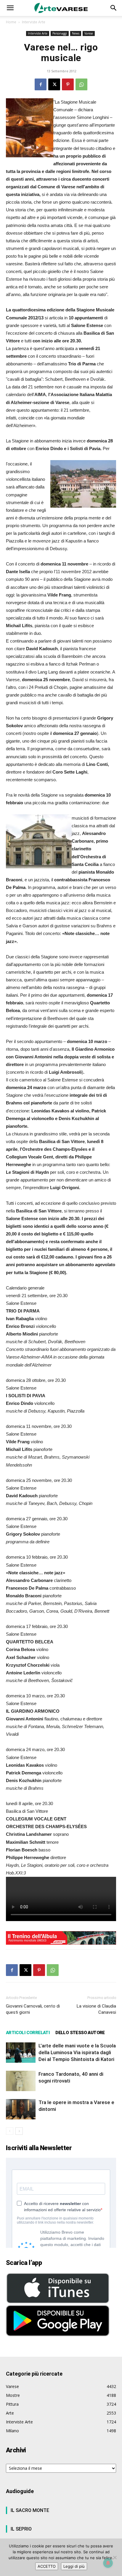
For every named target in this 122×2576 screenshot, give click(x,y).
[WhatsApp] (81, 84)
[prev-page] (10, 2131)
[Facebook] (41, 84)
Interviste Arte (34, 22)
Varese (89, 33)
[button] (10, 8)
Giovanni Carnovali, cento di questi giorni (33, 2009)
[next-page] (19, 2131)
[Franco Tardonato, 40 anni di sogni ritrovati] (21, 2081)
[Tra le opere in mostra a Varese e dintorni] (21, 2109)
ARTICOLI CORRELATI (28, 2033)
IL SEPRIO (21, 2529)
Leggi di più (74, 2566)
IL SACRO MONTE (30, 2510)
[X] (54, 84)
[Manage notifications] (108, 2563)
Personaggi (60, 33)
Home (11, 22)
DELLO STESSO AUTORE (80, 2033)
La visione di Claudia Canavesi (96, 2009)
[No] (115, 2557)
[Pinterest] (68, 84)
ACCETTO (47, 2566)
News (76, 33)
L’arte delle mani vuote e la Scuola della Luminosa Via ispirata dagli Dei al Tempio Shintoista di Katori (77, 2052)
